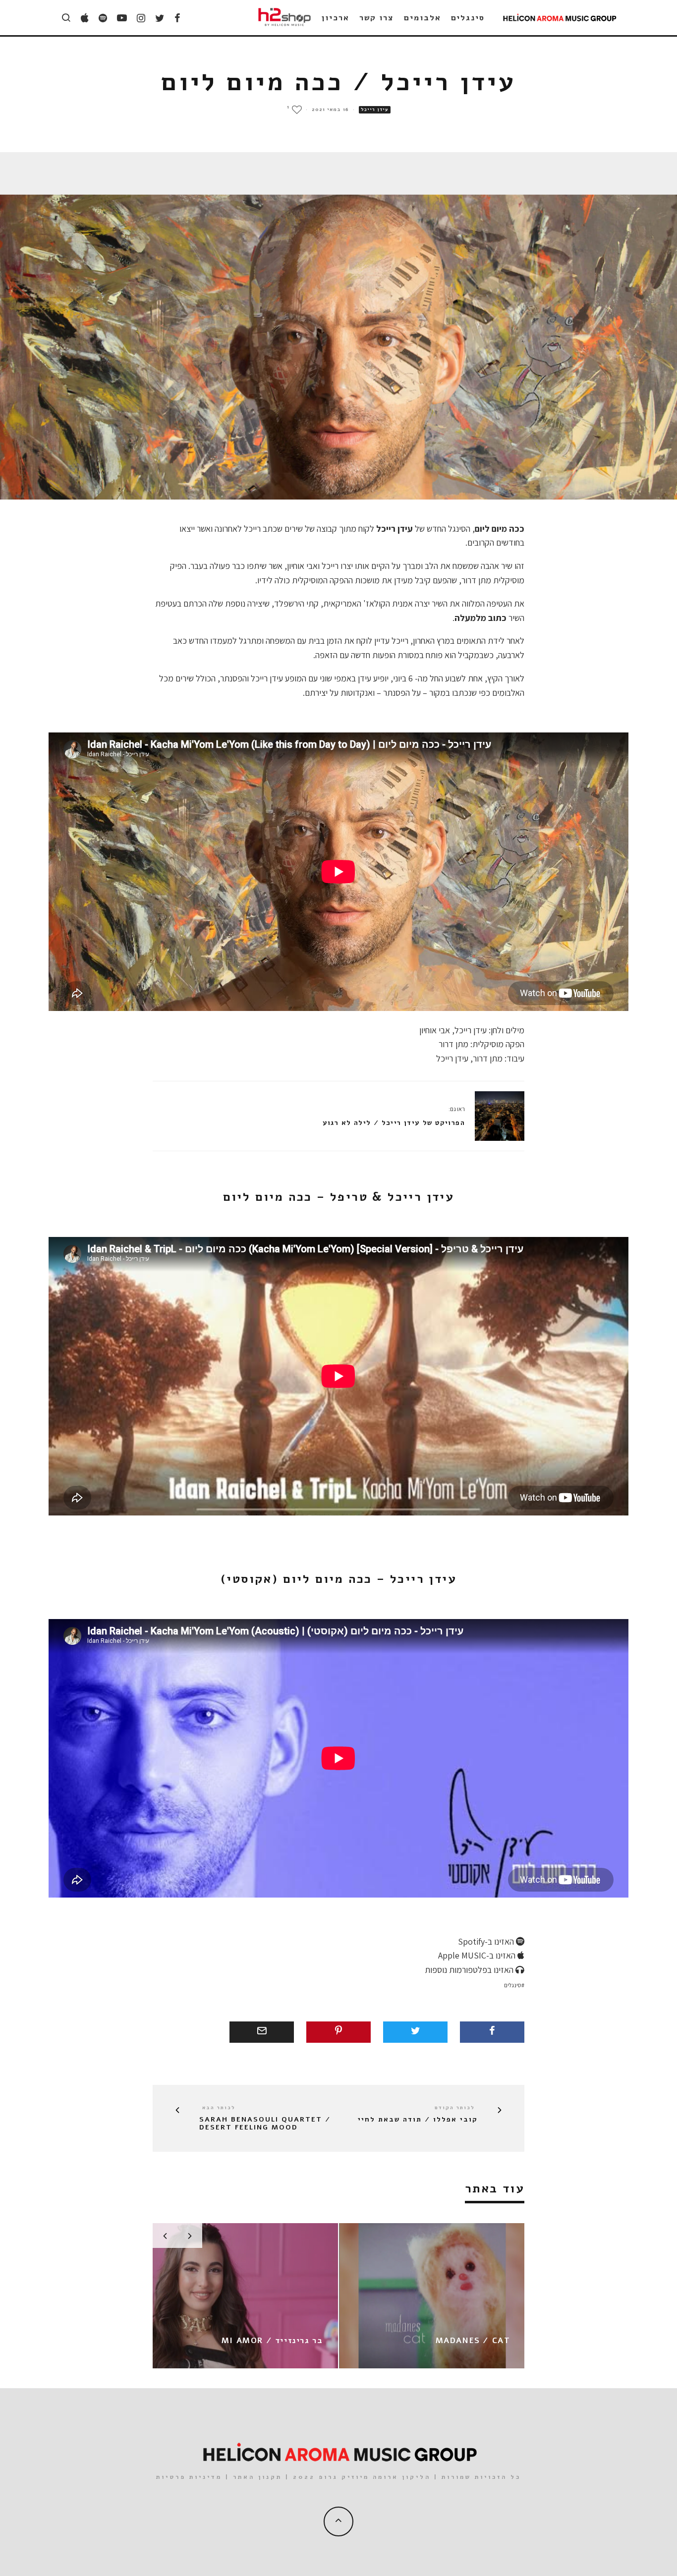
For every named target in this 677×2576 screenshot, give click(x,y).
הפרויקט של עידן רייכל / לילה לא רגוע (394, 1123)
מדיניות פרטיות (189, 2477)
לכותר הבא (219, 2108)
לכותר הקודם (455, 2108)
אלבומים (422, 18)
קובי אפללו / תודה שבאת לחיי (418, 2120)
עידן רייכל (375, 110)
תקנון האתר (257, 2477)
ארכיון (336, 18)
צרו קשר (377, 18)
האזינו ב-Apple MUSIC (478, 1955)
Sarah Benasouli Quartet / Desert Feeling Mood (265, 2124)
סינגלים (468, 18)
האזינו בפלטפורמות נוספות (470, 1970)
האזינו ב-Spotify (487, 1941)
